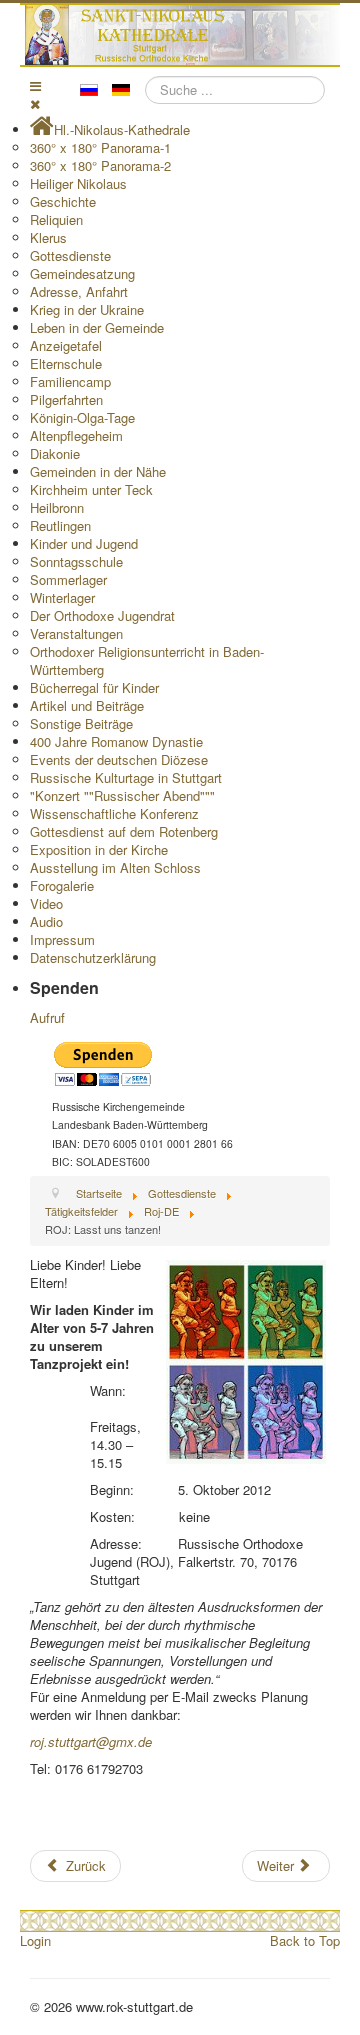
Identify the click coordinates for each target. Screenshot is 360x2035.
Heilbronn (57, 507)
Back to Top (305, 1940)
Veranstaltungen (76, 633)
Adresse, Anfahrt (79, 291)
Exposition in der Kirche (99, 849)
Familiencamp (70, 381)
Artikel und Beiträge (87, 705)
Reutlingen (60, 525)
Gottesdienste (70, 255)
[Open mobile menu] (35, 85)
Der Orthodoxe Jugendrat (102, 615)
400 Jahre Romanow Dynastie (116, 741)
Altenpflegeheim (76, 435)
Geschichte (63, 201)
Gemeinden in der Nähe (98, 471)
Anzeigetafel (66, 345)
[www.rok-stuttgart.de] (182, 35)
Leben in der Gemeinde (97, 327)
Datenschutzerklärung (93, 957)
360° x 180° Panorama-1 (100, 147)
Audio (46, 921)
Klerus (48, 237)
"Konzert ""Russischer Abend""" (122, 795)
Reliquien (56, 219)
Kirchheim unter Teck (91, 489)
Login (35, 1940)
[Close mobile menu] (35, 103)
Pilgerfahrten (66, 399)
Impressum (62, 939)
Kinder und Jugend (84, 543)
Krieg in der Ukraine (87, 309)
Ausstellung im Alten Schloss (115, 867)
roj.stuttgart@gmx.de (91, 1741)
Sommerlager (68, 579)
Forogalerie (62, 885)
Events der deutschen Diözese (119, 759)
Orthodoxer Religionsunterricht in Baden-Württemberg (147, 660)
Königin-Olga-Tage (82, 417)
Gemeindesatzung (82, 273)
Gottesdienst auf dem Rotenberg (124, 831)
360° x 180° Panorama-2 (100, 165)
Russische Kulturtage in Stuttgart (126, 777)
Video (46, 903)
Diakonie (55, 453)
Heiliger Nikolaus (78, 183)
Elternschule (66, 363)
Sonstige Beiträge (81, 723)
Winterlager (62, 597)
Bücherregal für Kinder (94, 687)
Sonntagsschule (76, 561)
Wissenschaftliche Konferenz (114, 813)
